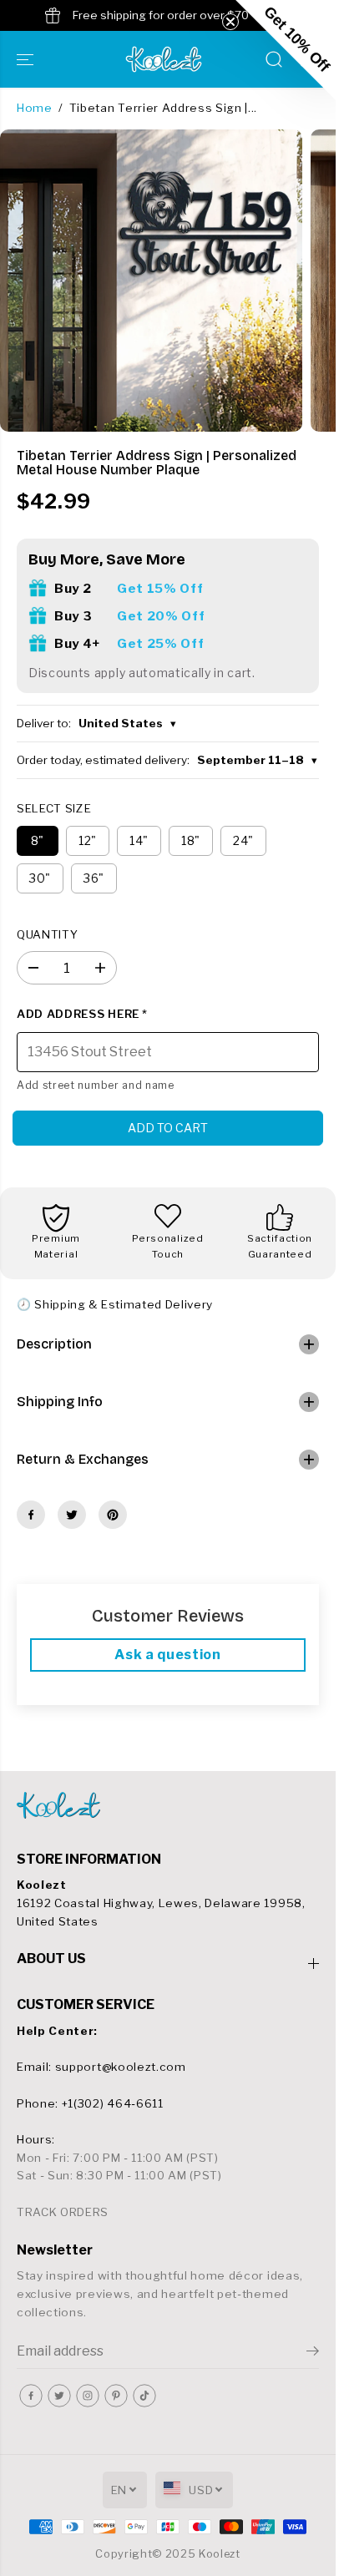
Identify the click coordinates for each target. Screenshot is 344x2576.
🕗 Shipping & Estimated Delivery (115, 1304)
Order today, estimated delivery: (167, 760)
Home (35, 108)
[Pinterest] (113, 1515)
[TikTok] (144, 2396)
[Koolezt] (164, 59)
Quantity (47, 934)
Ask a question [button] (168, 1655)
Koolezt (220, 2554)
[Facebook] (31, 1515)
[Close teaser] (230, 22)
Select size (54, 808)
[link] (168, 1805)
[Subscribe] (313, 2353)
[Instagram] (88, 2396)
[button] (27, 59)
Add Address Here (82, 1014)
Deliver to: (96, 723)
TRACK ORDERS (63, 2212)
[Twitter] (72, 1515)
